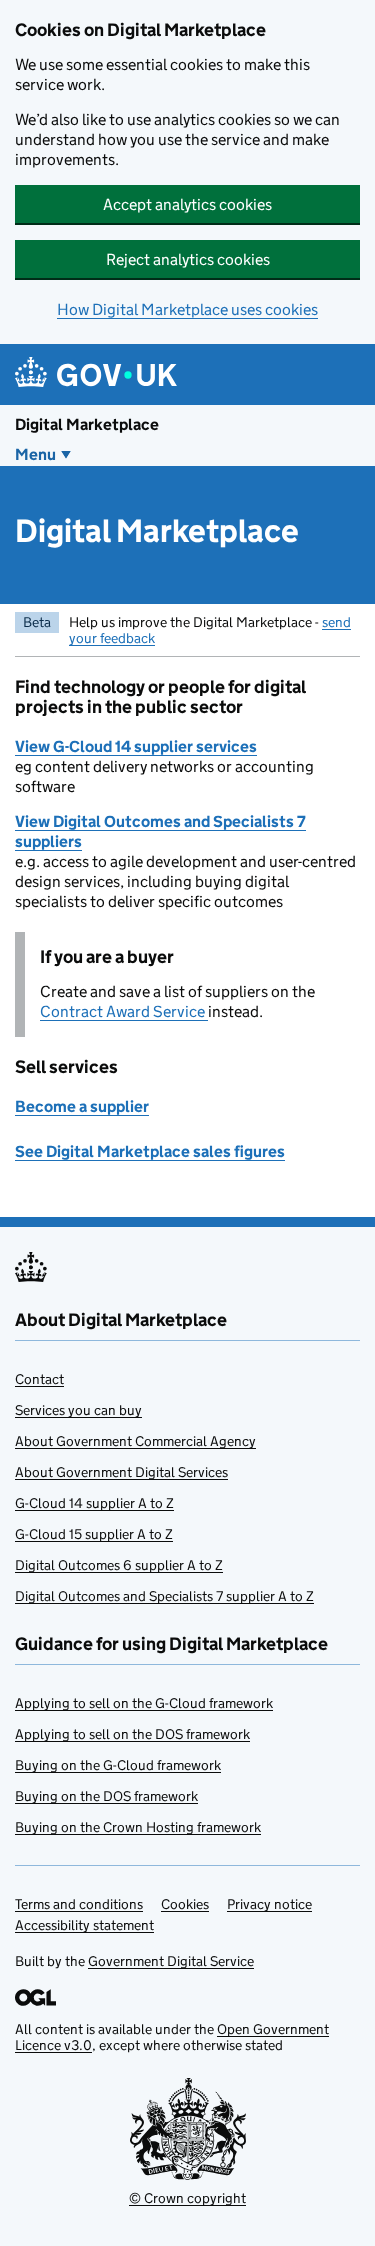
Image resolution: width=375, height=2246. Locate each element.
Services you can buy (78, 1410)
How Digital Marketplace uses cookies (187, 309)
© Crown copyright (187, 2198)
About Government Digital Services (121, 1472)
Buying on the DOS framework (106, 1796)
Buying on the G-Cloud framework (118, 1765)
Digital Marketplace (87, 424)
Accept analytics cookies (187, 204)
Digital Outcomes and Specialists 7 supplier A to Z (164, 1596)
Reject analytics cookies (188, 259)
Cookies (185, 1904)
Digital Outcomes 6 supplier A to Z (119, 1565)
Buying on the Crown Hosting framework (138, 1827)
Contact (39, 1379)
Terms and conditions (79, 1904)
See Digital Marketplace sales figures (150, 1151)
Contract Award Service (124, 1011)
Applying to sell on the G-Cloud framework (144, 1703)
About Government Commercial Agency (135, 1441)
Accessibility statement (84, 1925)
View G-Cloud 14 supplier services (136, 746)
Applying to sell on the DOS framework (132, 1734)
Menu (35, 454)
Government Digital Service (171, 1961)
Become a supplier (82, 1106)
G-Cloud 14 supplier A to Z (94, 1503)
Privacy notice (269, 1904)
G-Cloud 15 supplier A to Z (94, 1534)
